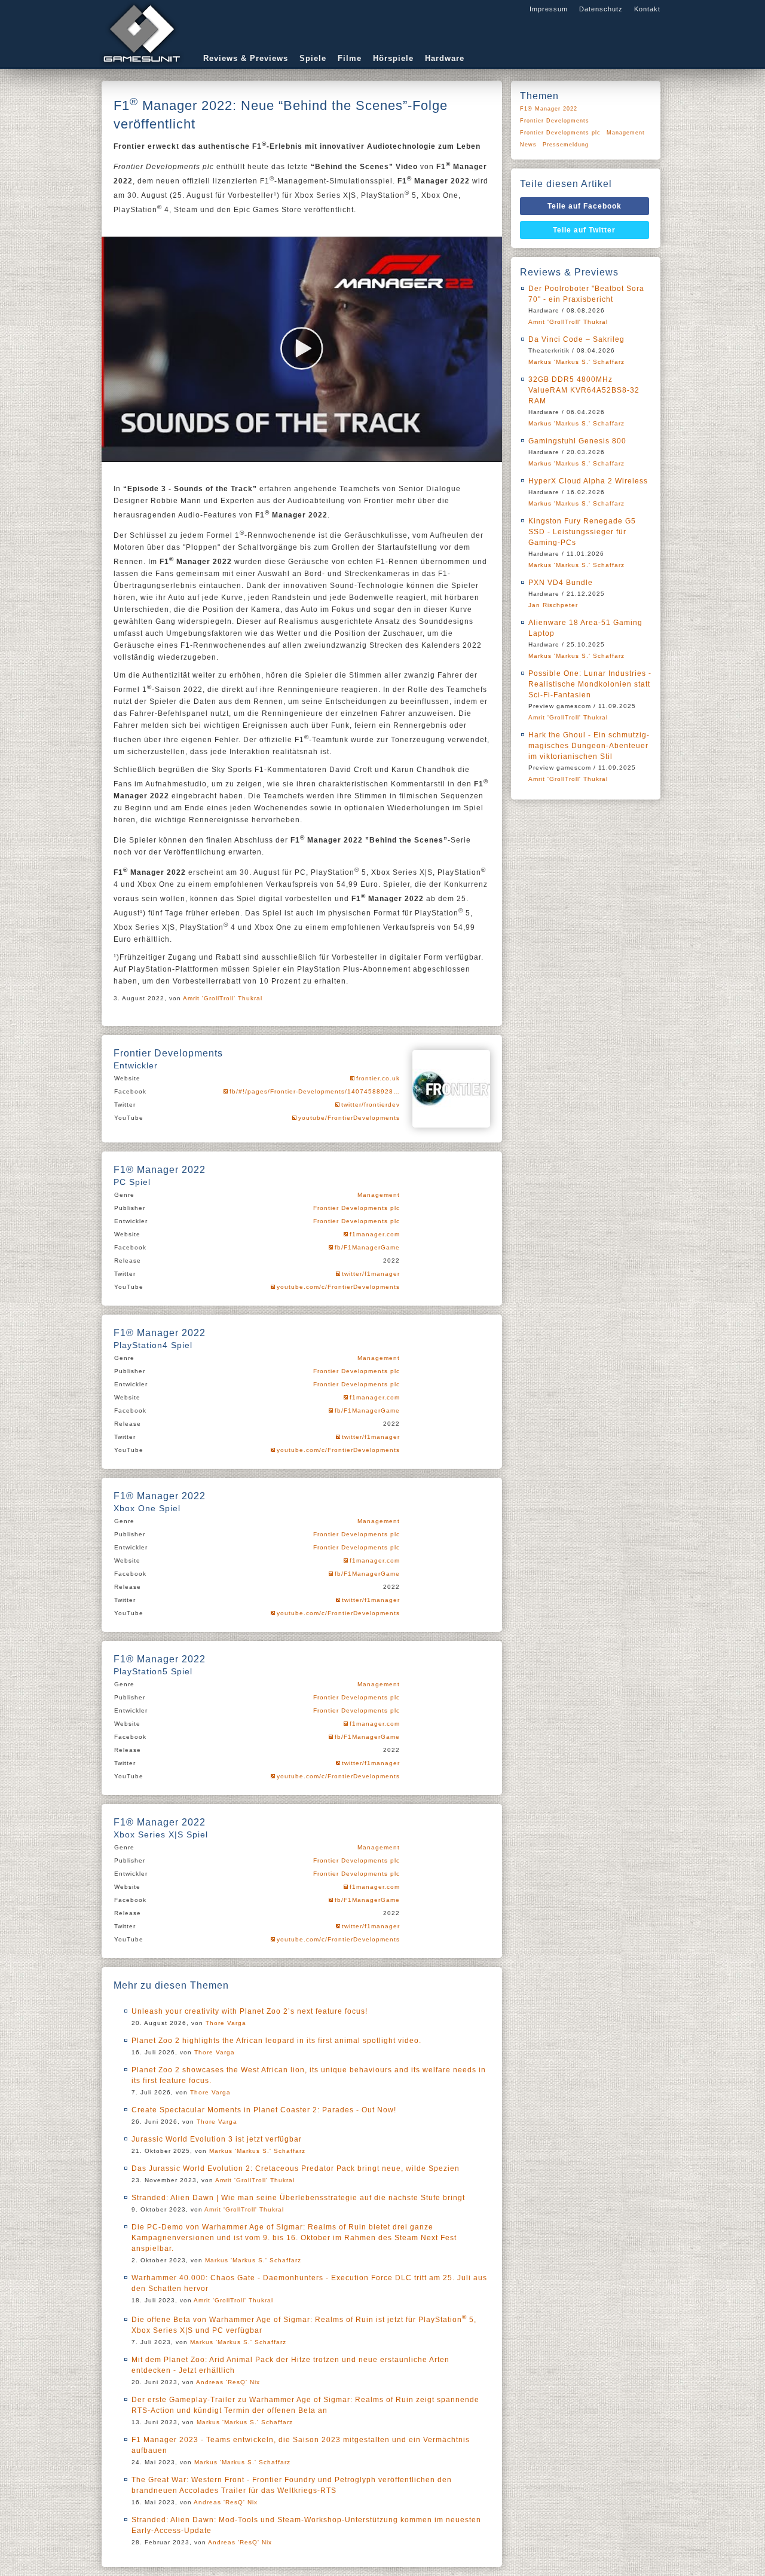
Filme (350, 58)
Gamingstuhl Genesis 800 (577, 441)
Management (379, 1195)
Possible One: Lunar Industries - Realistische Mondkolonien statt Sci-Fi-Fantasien (590, 684)
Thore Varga (226, 2023)
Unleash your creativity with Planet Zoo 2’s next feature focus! (250, 2011)
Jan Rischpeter (553, 605)
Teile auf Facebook (585, 206)
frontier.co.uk (378, 1078)
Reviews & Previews (246, 58)
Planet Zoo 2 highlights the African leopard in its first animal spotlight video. (276, 2041)
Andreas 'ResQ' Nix (228, 2382)
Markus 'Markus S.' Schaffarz (257, 2151)
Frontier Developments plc (357, 1208)
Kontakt (647, 9)
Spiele (313, 58)
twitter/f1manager (371, 1274)
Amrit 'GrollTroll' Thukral (223, 998)
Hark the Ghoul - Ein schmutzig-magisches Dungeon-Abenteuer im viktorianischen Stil (589, 746)
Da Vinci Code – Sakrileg (576, 339)
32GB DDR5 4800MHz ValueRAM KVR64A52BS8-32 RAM (584, 390)
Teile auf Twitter (584, 230)
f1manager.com (375, 1234)
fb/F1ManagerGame (367, 1247)
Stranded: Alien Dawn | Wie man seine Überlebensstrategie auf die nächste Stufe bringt (298, 2198)
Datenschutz (601, 9)
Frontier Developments (555, 121)
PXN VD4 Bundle (561, 583)
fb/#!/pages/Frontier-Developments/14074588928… (315, 1091)
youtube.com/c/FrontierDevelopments (338, 1287)
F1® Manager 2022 (549, 109)
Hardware (445, 58)
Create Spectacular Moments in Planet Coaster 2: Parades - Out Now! (264, 2110)
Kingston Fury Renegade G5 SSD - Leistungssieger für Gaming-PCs (582, 532)
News (528, 145)
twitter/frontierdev (371, 1105)
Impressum (549, 9)
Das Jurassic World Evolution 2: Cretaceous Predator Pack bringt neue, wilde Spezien (296, 2168)
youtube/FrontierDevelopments (349, 1118)
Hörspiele (393, 58)
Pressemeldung (566, 145)
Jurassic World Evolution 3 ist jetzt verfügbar (217, 2139)
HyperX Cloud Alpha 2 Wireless (588, 481)
